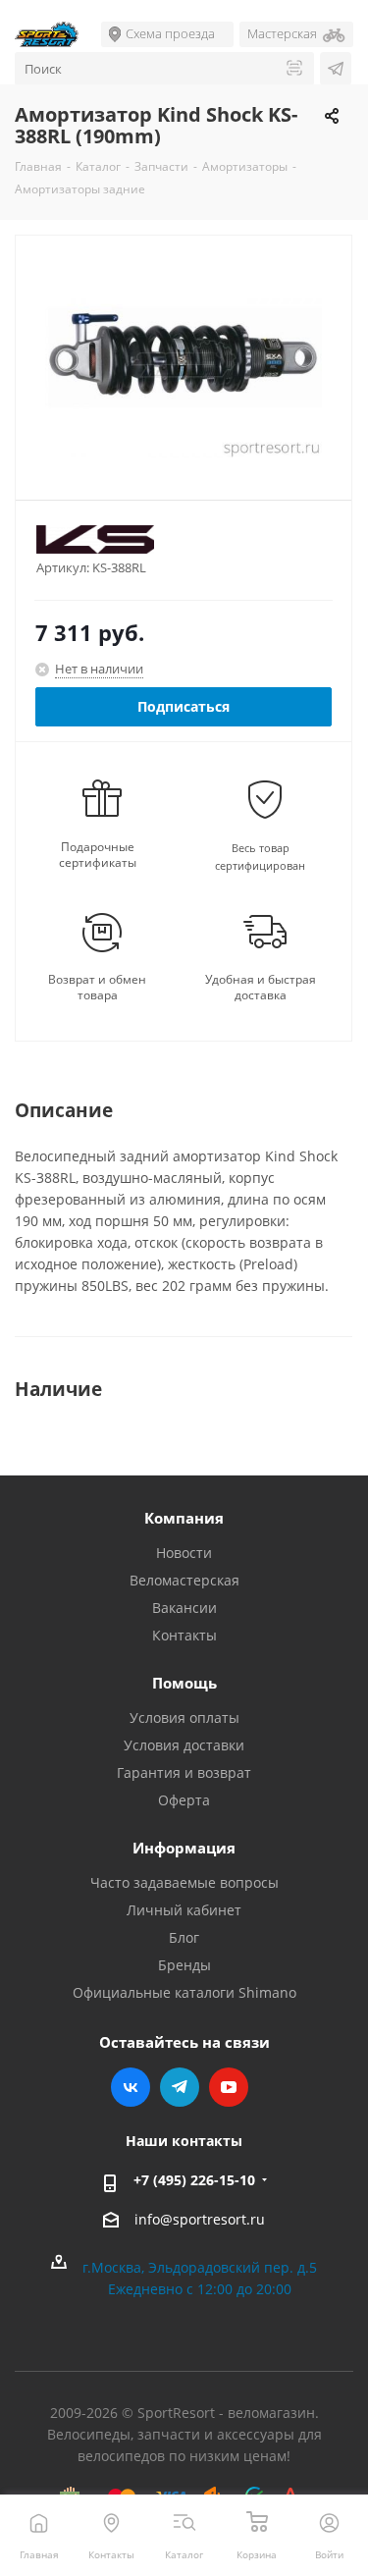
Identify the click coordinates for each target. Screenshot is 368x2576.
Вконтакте (131, 2087)
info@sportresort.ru (200, 2219)
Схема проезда (170, 33)
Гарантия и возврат (184, 1772)
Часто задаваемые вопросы (184, 1882)
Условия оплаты (184, 1717)
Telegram (180, 2087)
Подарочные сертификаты (98, 855)
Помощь (184, 1683)
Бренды (184, 1965)
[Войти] (329, 2522)
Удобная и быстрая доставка (261, 988)
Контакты (184, 1635)
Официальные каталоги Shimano (184, 1992)
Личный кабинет (184, 1910)
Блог (184, 1937)
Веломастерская (184, 1580)
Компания (184, 1518)
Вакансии (184, 1608)
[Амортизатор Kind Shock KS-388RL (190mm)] (184, 359)
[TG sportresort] (336, 69)
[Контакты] (111, 2522)
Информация (184, 1848)
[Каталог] (184, 2522)
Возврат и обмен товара (97, 988)
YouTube (229, 2087)
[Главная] (39, 2522)
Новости (184, 1553)
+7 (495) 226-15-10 (194, 2180)
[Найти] (294, 69)
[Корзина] (257, 2522)
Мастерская (282, 33)
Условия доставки (184, 1745)
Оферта (184, 1800)
